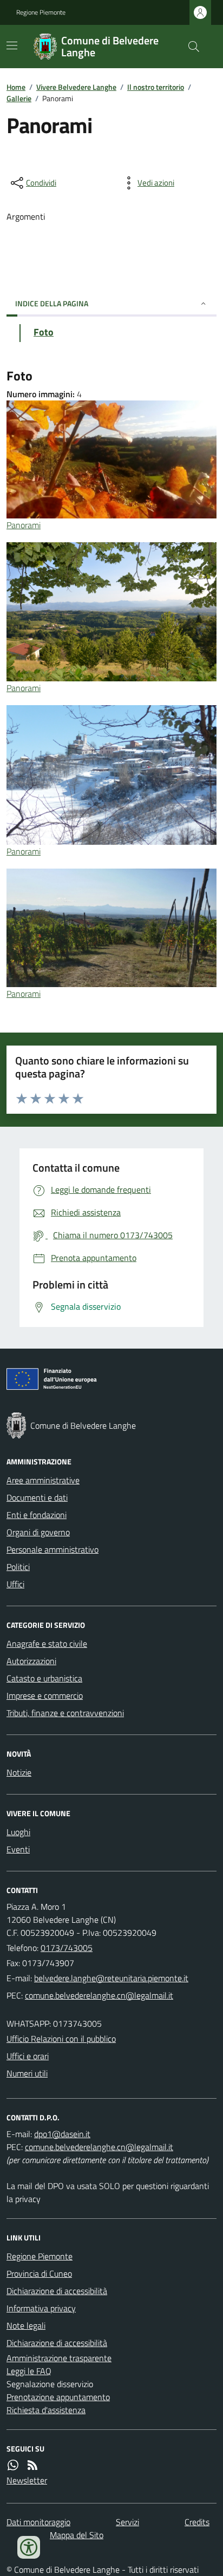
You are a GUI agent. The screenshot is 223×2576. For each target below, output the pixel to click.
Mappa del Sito (77, 2535)
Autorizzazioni (31, 1661)
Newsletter (27, 2480)
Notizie (19, 1772)
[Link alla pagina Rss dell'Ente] (32, 2465)
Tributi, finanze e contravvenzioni (65, 1713)
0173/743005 (67, 1948)
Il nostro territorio (156, 87)
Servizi (127, 2522)
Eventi (18, 1849)
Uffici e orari (28, 2056)
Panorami (24, 525)
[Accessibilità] (29, 2547)
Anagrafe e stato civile (47, 1644)
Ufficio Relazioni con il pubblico (61, 2039)
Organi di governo (38, 1532)
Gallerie (19, 98)
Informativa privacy (41, 2308)
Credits (197, 2522)
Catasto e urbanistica (44, 1678)
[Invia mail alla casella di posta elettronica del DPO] (62, 2134)
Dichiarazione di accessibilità (57, 2291)
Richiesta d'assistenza (46, 2410)
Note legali (26, 2325)
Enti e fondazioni (37, 1515)
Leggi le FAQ (29, 2371)
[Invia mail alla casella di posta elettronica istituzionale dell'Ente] (111, 1978)
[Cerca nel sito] (189, 47)
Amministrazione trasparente (59, 2358)
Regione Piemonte (41, 12)
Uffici (15, 1584)
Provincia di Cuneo (39, 2273)
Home (16, 87)
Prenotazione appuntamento (58, 2397)
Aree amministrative (43, 1480)
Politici (18, 1567)
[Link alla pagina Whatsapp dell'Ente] (13, 2465)
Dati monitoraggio (38, 2522)
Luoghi (18, 1832)
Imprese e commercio (45, 1696)
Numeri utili (27, 2073)
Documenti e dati (37, 1497)
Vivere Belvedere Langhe (76, 87)
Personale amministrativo (53, 1549)
